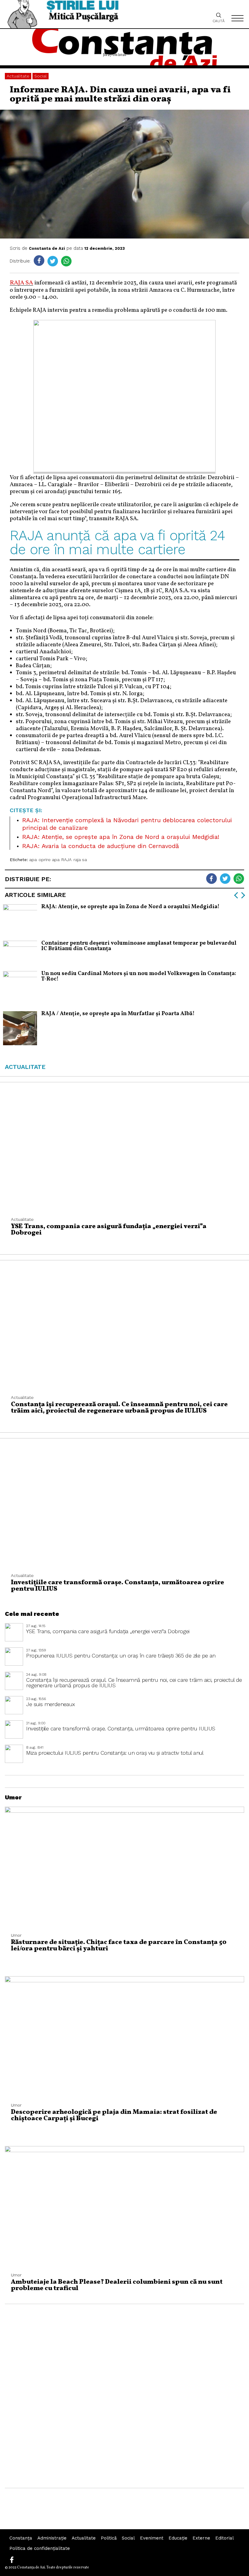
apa (33, 860)
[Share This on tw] (53, 261)
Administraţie (52, 2538)
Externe (201, 2538)
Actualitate (18, 76)
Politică (109, 2538)
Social (41, 76)
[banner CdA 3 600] (124, 470)
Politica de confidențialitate (40, 2548)
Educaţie (178, 2538)
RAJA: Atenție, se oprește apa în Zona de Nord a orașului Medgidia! (121, 837)
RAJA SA (21, 283)
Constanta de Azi (47, 248)
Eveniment (152, 2538)
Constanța (21, 2538)
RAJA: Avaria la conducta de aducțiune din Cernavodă (101, 846)
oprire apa (49, 860)
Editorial (225, 2538)
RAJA (67, 860)
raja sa (80, 860)
